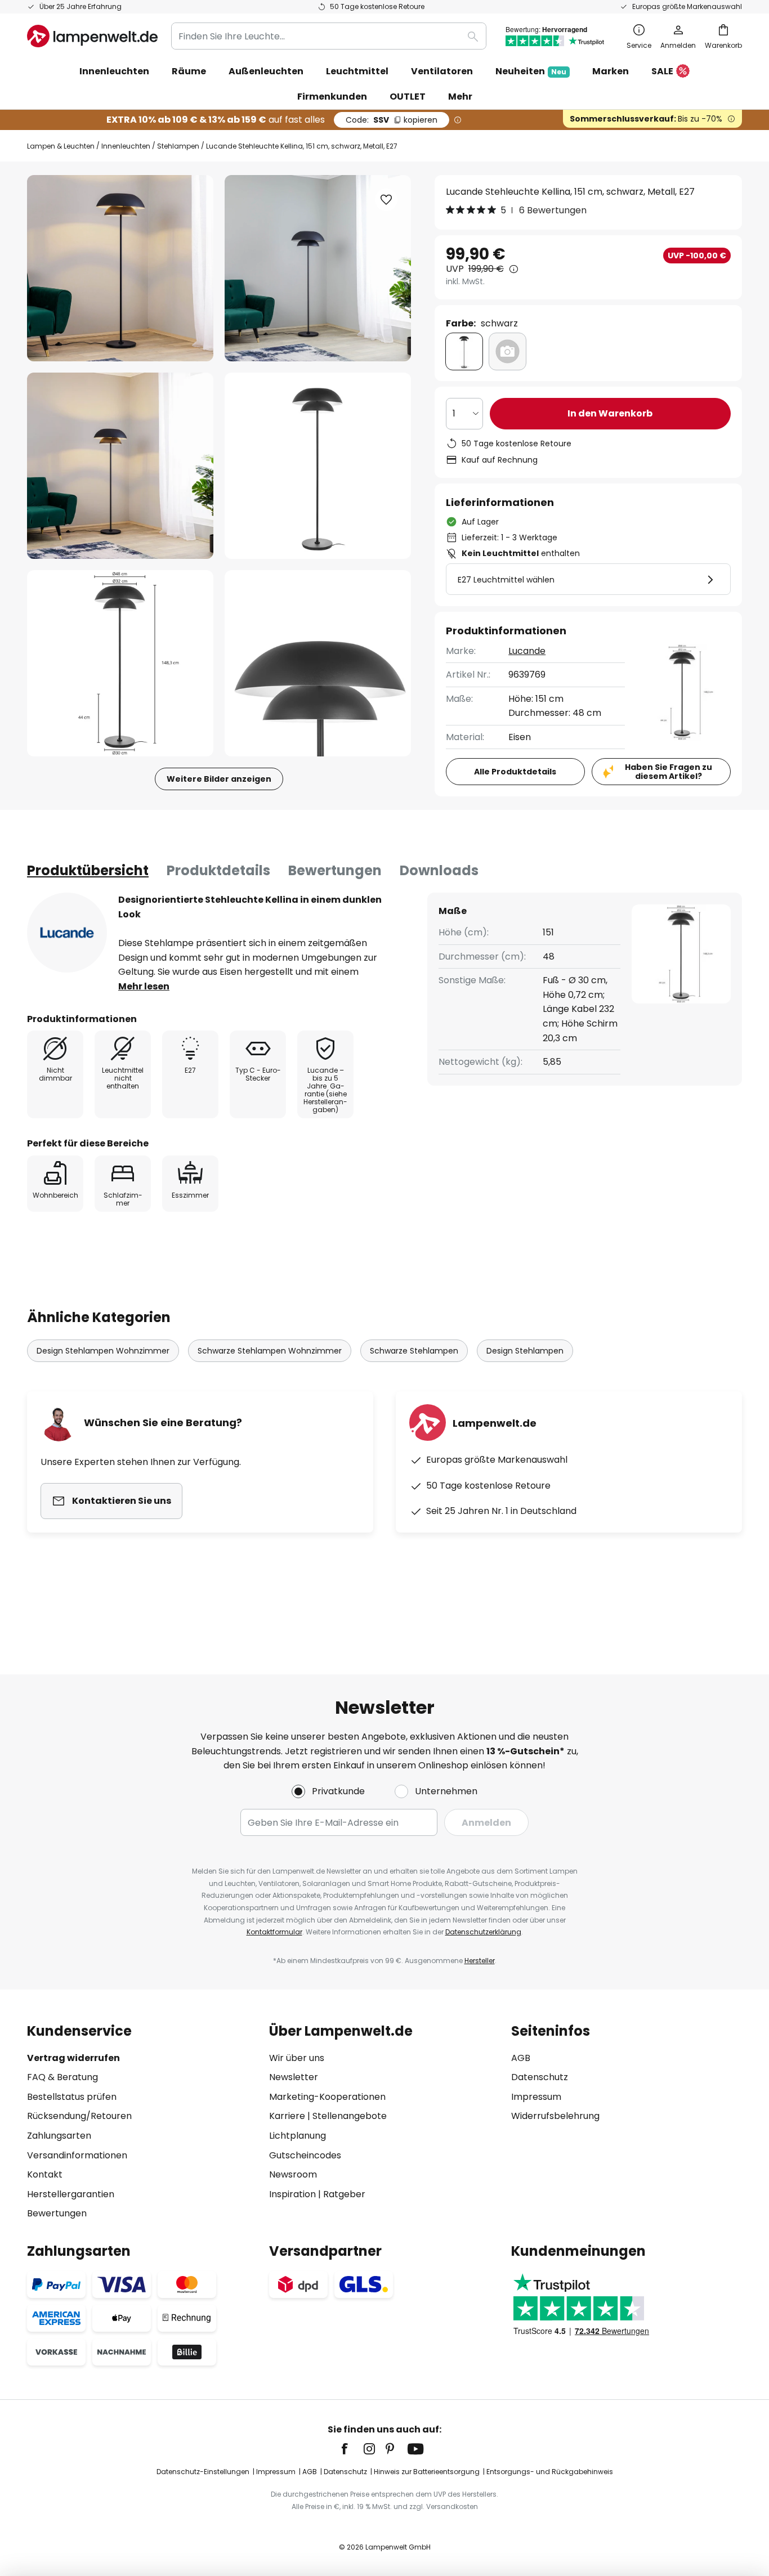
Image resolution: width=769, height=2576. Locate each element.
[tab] (88, 871)
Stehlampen (178, 146)
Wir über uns (297, 2058)
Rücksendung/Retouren (79, 2116)
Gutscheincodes (305, 2155)
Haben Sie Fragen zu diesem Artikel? (669, 772)
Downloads (439, 870)
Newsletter (294, 2077)
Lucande (527, 651)
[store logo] (92, 36)
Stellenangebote (350, 2116)
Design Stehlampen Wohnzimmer (103, 1351)
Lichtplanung (298, 2136)
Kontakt (45, 2174)
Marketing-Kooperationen (327, 2097)
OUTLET (408, 97)
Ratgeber (344, 2194)
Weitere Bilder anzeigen (219, 779)
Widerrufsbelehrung (555, 2116)
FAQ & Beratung (62, 2077)
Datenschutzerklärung (483, 1932)
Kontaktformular (274, 1932)
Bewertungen (335, 870)
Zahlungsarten (59, 2136)
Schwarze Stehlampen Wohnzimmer (270, 1351)
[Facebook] (352, 2449)
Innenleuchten (126, 146)
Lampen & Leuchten (61, 146)
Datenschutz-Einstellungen (203, 2472)
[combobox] (329, 36)
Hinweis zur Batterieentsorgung (427, 2472)
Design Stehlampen (525, 1351)
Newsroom (293, 2174)
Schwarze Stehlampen (414, 1351)
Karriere (287, 2116)
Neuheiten (531, 71)
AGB (521, 2058)
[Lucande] (67, 933)
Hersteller (480, 1961)
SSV (392, 120)
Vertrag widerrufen (73, 2058)
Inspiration (292, 2194)
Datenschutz (540, 2077)
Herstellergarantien (71, 2194)
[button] (120, 466)
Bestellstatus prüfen (72, 2097)
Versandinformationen (77, 2155)
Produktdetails (218, 870)
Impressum (536, 2097)
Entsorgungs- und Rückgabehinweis (550, 2472)
